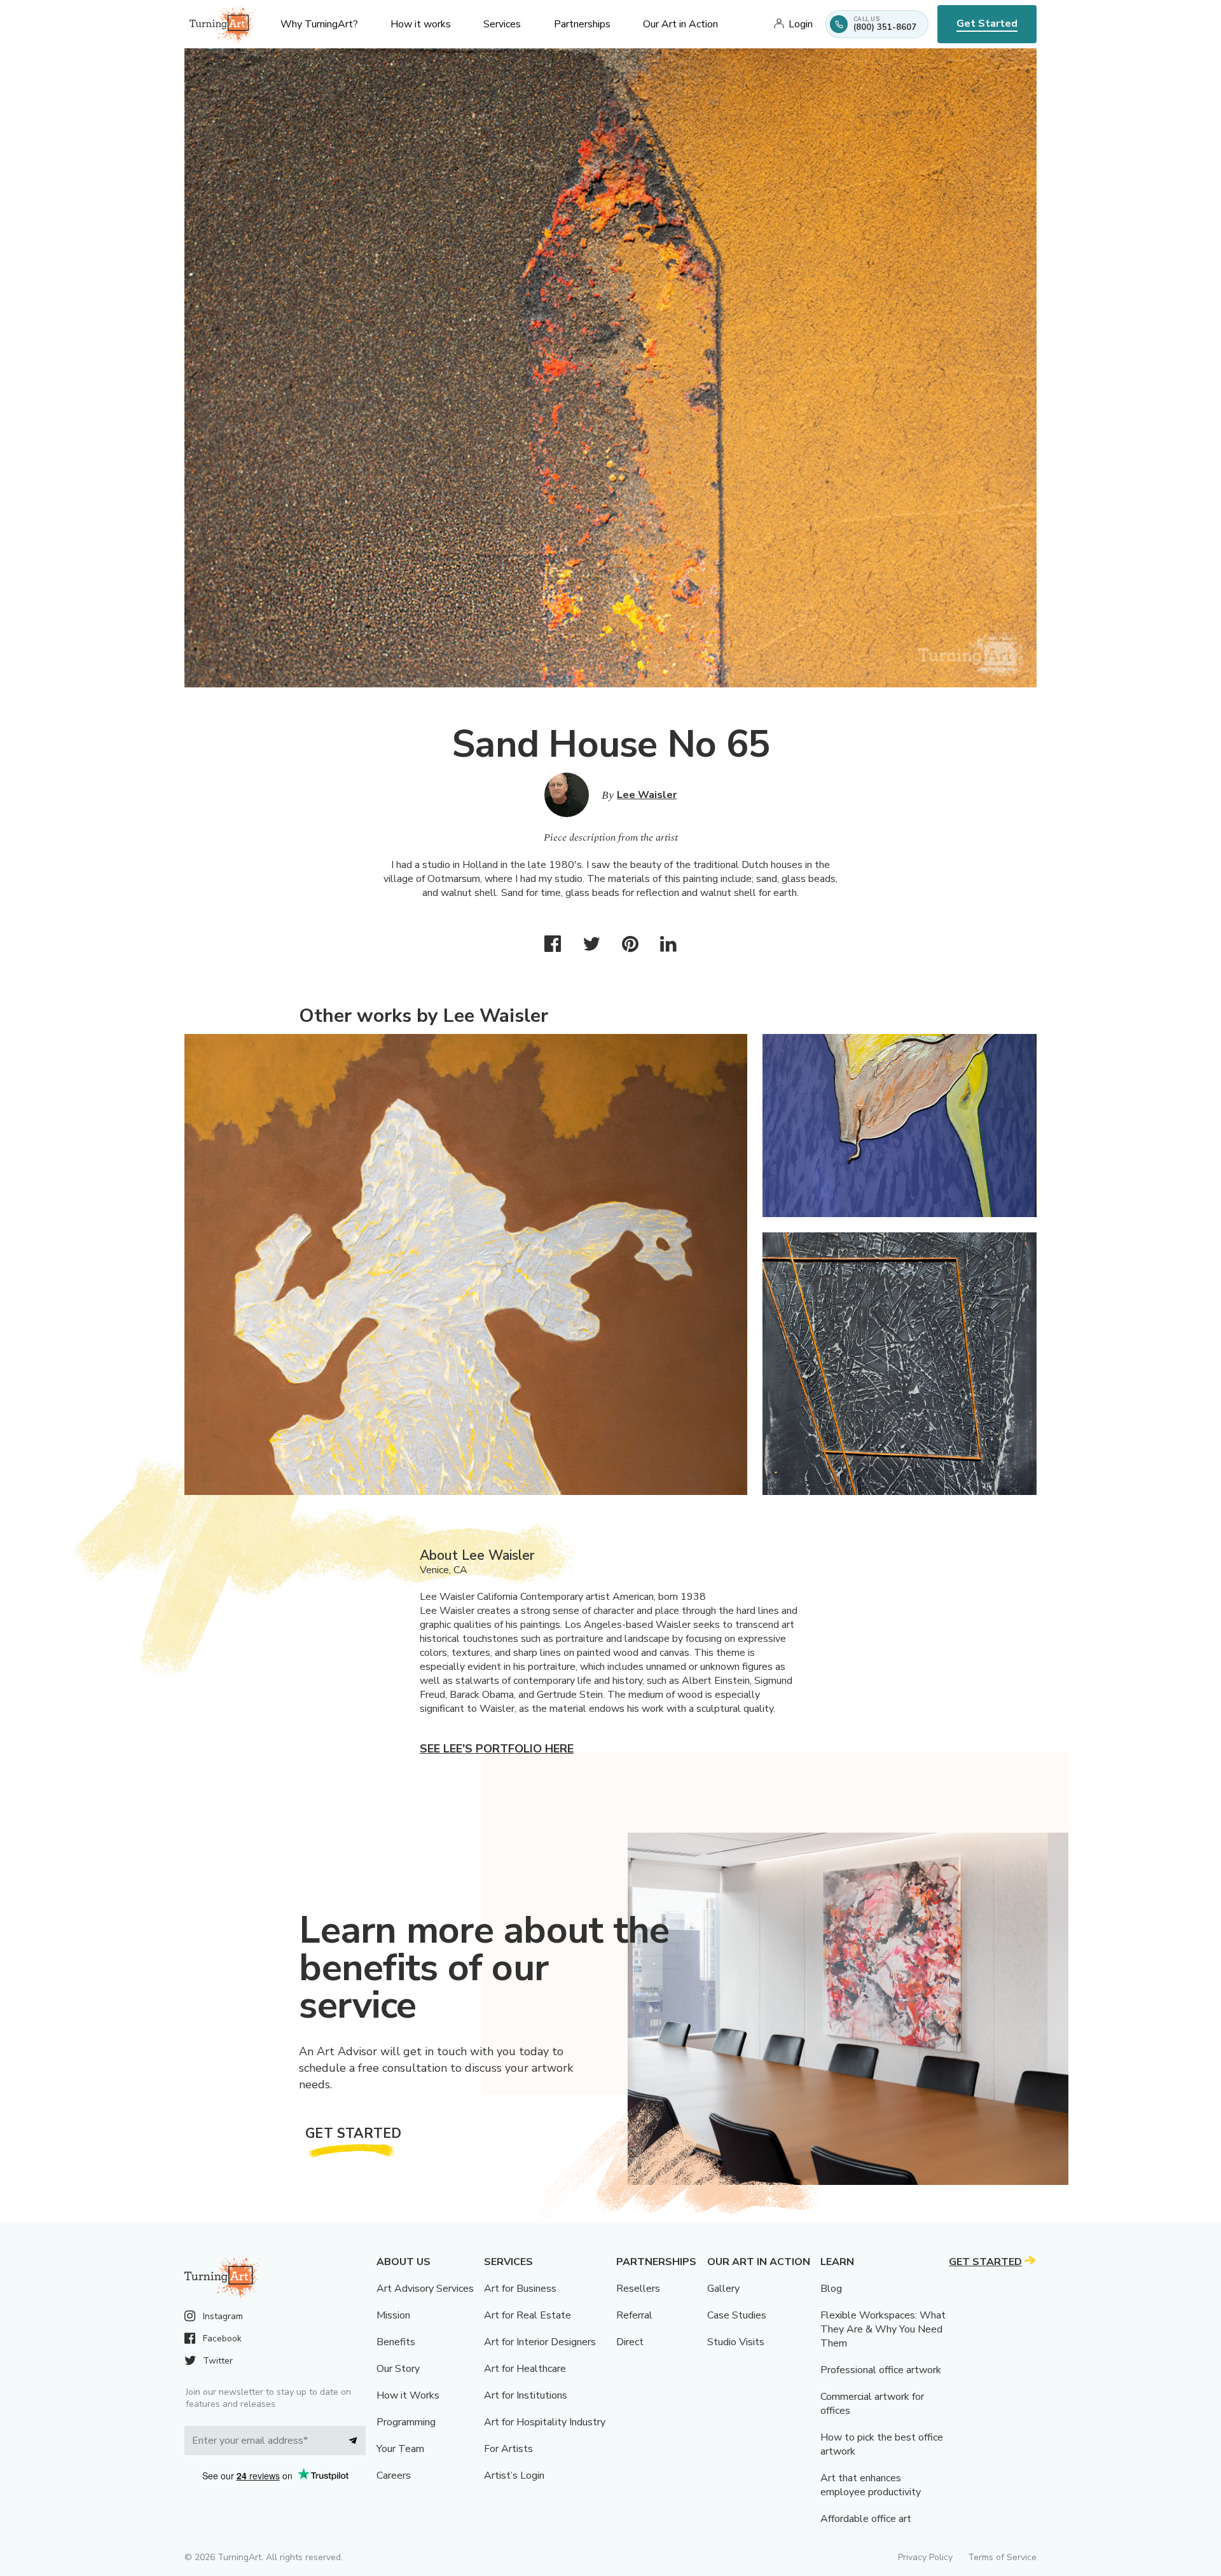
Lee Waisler (647, 795)
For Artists (508, 2449)
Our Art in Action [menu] (680, 24)
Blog (831, 2289)
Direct (630, 2342)
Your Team (400, 2449)
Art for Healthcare (525, 2369)
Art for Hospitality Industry (545, 2422)
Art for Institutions (526, 2395)
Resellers (638, 2289)
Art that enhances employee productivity (871, 2485)
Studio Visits (736, 2342)
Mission (393, 2315)
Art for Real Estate (528, 2315)
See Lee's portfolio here (497, 1749)
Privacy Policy (925, 2557)
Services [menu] (502, 24)
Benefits (396, 2342)
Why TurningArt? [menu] (319, 24)
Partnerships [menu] (582, 24)
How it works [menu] (421, 24)
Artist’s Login (514, 2476)
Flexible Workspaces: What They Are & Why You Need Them (883, 2329)
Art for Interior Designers (540, 2342)
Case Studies (737, 2315)
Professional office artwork (881, 2370)
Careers (394, 2476)
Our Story (398, 2369)
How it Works (408, 2395)
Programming (406, 2422)
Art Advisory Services (425, 2289)
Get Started (987, 24)
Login (801, 24)
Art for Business (520, 2289)
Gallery (723, 2289)
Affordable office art (866, 2519)
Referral (634, 2315)
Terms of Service (1002, 2557)
